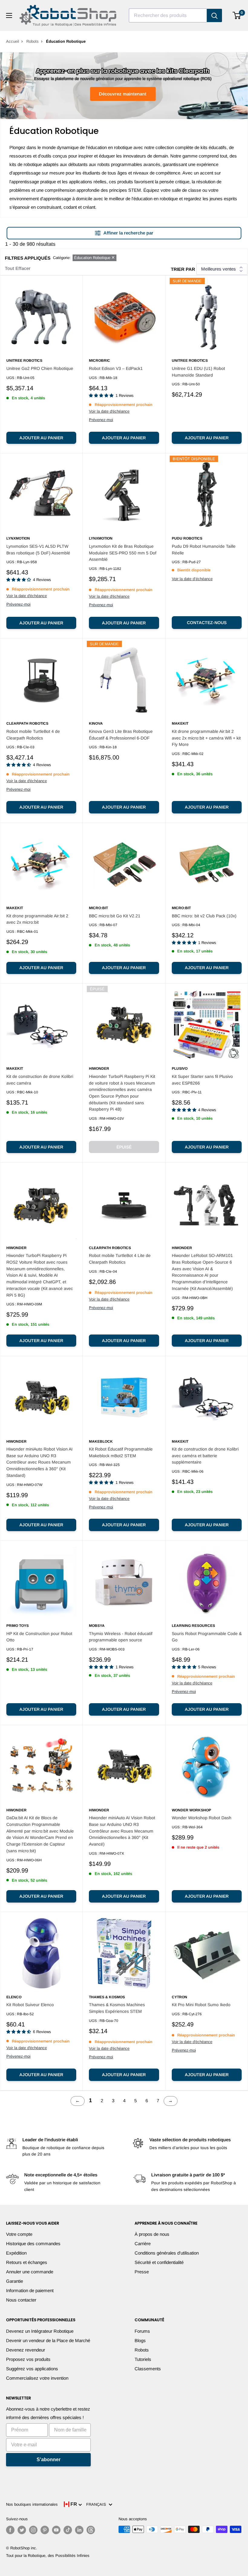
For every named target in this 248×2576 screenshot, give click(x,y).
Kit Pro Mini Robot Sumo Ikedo (201, 2005)
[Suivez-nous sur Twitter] (22, 2530)
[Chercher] (214, 15)
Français (97, 2504)
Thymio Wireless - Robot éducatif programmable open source (121, 1637)
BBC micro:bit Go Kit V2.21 (115, 916)
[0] (237, 15)
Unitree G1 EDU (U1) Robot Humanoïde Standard (198, 372)
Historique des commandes (33, 2244)
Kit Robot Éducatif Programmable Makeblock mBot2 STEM (121, 1452)
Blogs (140, 2340)
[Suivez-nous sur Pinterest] (45, 2530)
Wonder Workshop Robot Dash (202, 1818)
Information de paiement (30, 2290)
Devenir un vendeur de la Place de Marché (48, 2340)
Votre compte (19, 2234)
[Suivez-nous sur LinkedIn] (79, 2530)
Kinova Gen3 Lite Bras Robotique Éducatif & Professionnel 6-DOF (121, 735)
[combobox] (168, 15)
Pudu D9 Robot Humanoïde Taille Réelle (204, 550)
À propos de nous (152, 2234)
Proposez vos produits (28, 2359)
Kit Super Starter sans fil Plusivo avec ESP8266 (202, 1080)
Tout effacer (18, 268)
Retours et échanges (27, 2262)
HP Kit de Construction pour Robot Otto (39, 1637)
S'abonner (49, 2460)
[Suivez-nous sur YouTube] (56, 2530)
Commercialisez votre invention (37, 2378)
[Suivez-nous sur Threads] (91, 2530)
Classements (148, 2369)
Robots (33, 41)
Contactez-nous (207, 623)
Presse (142, 2272)
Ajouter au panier (41, 438)
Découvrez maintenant (123, 94)
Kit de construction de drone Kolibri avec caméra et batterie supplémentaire (205, 1456)
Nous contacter (21, 2300)
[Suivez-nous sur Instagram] (33, 2530)
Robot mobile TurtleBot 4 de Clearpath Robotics (33, 735)
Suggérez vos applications (32, 2369)
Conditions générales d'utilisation (167, 2253)
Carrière (143, 2244)
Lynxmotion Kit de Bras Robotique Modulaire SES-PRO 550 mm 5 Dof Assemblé (123, 553)
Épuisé (124, 1147)
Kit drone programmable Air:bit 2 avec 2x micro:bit (37, 919)
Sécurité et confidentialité (159, 2262)
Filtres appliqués (28, 258)
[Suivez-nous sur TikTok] (68, 2530)
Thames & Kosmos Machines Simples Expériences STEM (117, 2008)
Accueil (13, 41)
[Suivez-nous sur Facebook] (10, 2530)
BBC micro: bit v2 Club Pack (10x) (204, 916)
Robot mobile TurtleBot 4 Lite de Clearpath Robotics (120, 1259)
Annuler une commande (30, 2272)
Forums (142, 2331)
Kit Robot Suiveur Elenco (30, 2005)
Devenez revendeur (26, 2350)
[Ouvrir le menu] (9, 15)
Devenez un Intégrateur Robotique (40, 2331)
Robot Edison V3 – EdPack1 (116, 368)
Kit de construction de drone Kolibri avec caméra (40, 1080)
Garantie (15, 2281)
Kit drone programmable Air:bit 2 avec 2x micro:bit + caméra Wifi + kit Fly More (206, 738)
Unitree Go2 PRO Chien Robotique (40, 368)
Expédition (16, 2253)
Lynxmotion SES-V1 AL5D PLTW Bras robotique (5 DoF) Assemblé (38, 550)
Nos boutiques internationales (32, 2504)
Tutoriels (143, 2359)
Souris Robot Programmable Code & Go (207, 1637)
